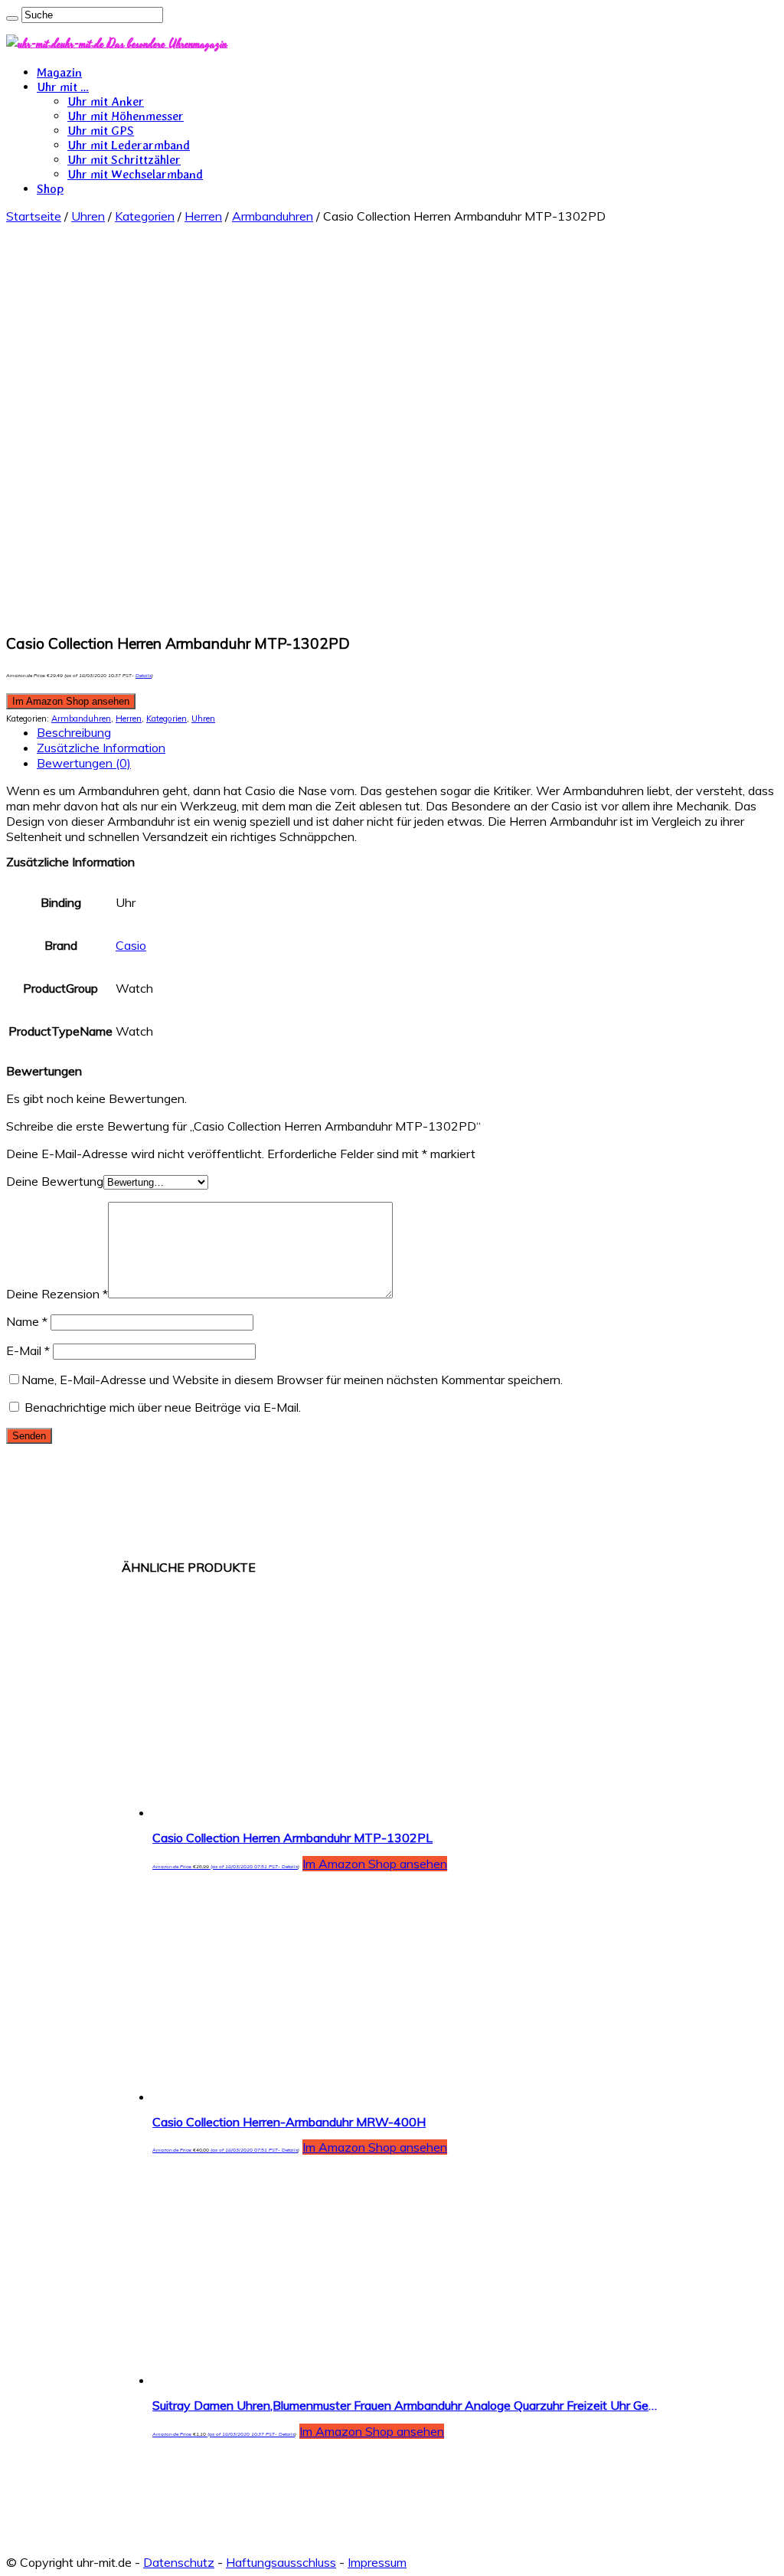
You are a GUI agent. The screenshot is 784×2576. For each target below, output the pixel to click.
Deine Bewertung (55, 1181)
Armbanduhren (273, 216)
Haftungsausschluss (281, 2562)
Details (144, 676)
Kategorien (145, 216)
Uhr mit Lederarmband (129, 145)
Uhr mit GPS (101, 131)
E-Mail (28, 1350)
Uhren (88, 216)
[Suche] (12, 18)
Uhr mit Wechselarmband (135, 174)
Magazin (59, 72)
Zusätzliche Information (101, 748)
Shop (50, 189)
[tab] (407, 732)
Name (27, 1321)
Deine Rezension (57, 1294)
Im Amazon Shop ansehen (71, 701)
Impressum (377, 2562)
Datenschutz (179, 2562)
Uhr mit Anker (106, 101)
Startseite (34, 216)
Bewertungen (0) (84, 763)
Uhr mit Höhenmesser (126, 116)
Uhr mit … (63, 87)
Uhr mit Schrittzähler (124, 160)
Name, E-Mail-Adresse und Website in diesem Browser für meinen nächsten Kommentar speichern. (292, 1380)
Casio (131, 945)
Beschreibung (74, 732)
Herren (203, 216)
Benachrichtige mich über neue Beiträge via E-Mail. (163, 1407)
